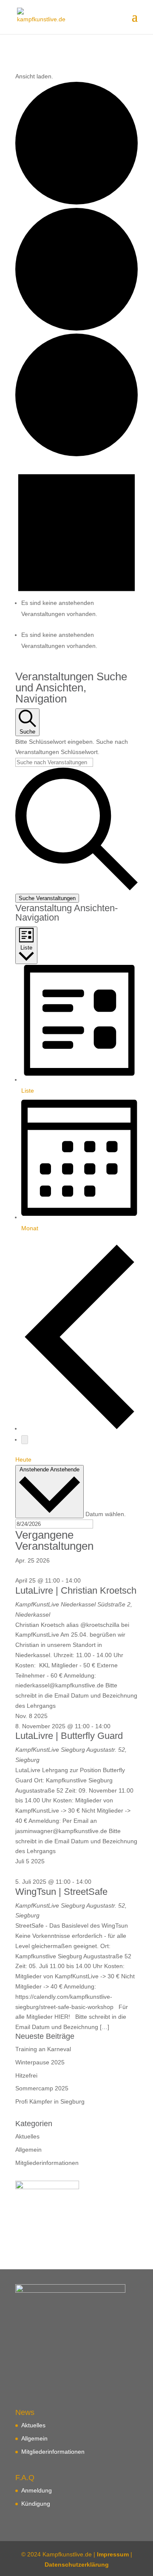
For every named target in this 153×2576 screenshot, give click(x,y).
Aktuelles (27, 2136)
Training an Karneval (43, 2049)
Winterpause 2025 (40, 2062)
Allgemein (28, 2150)
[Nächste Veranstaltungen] (25, 1440)
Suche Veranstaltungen (47, 898)
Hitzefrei (26, 2075)
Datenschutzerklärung (77, 2564)
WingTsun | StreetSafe (61, 1892)
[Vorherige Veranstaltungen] (79, 1428)
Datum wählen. (106, 1514)
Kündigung (36, 2504)
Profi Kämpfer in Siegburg (50, 2101)
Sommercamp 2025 (42, 2088)
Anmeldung (37, 2490)
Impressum (113, 2554)
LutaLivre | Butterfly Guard (69, 1736)
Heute (23, 1459)
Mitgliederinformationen (47, 2163)
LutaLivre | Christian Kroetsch (76, 1590)
